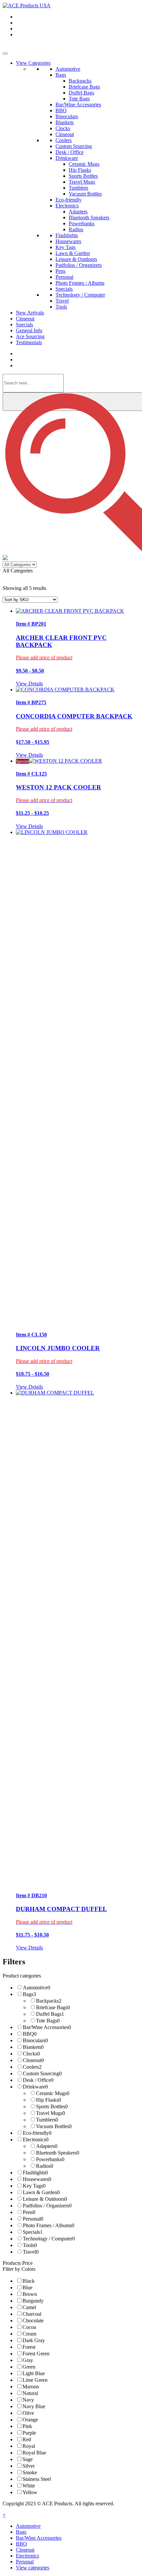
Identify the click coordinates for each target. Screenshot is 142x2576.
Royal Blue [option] (34, 2453)
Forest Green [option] (36, 2354)
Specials (64, 289)
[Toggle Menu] (5, 54)
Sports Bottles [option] (52, 2106)
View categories (33, 2568)
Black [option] (29, 2281)
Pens (60, 271)
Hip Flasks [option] (49, 2100)
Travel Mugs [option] (51, 2113)
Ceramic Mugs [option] (53, 2093)
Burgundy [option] (33, 2301)
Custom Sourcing (74, 146)
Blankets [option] (33, 2047)
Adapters (78, 212)
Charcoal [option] (32, 2314)
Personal (64, 277)
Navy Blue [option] (34, 2406)
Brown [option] (30, 2294)
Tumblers (78, 188)
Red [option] (27, 2439)
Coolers (64, 140)
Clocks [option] (31, 2054)
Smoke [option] (30, 2472)
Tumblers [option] (47, 2120)
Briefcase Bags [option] (53, 2007)
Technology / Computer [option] (49, 2239)
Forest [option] (29, 2347)
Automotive (68, 69)
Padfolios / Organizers (79, 265)
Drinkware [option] (35, 2087)
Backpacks (80, 81)
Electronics (67, 206)
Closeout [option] (33, 2060)
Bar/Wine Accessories (78, 105)
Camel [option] (29, 2307)
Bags (61, 75)
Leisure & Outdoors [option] (45, 2199)
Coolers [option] (32, 2067)
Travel (62, 301)
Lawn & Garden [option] (41, 2192)
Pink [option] (27, 2426)
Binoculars (67, 116)
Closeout (65, 134)
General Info (29, 330)
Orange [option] (30, 2420)
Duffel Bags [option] (50, 2014)
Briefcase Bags (84, 87)
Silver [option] (29, 2466)
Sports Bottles (83, 176)
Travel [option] (31, 2252)
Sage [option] (28, 2459)
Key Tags (66, 247)
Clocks (63, 128)
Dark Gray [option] (34, 2340)
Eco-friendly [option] (37, 2133)
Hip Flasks (80, 170)
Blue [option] (27, 2287)
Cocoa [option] (29, 2327)
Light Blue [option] (34, 2373)
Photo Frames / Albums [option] (49, 2225)
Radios (76, 229)
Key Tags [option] (34, 2186)
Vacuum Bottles (85, 194)
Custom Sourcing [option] (42, 2073)
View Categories (33, 63)
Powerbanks (82, 223)
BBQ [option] (30, 2034)
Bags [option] (29, 1994)
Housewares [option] (37, 2179)
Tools (61, 307)
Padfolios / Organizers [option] (47, 2206)
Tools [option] (30, 2245)
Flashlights (67, 235)
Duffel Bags (81, 93)
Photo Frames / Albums (80, 283)
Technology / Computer (80, 295)
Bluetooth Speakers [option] (58, 2153)
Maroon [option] (31, 2387)
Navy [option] (28, 2400)
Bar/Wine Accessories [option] (47, 2027)
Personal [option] (33, 2219)
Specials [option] (33, 2232)
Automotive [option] (36, 1988)
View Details (29, 684)
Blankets (65, 122)
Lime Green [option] (35, 2380)
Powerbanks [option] (50, 2159)
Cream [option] (29, 2334)
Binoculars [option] (35, 2040)
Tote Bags (79, 99)
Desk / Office (70, 152)
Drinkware (67, 158)
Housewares (68, 241)
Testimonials (29, 342)
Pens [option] (29, 2212)
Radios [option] (45, 2166)
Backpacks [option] (49, 2001)
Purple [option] (29, 2433)
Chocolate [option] (33, 2321)
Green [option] (29, 2367)
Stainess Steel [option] (37, 2479)
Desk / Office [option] (38, 2080)
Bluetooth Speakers (89, 218)
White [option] (29, 2486)
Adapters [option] (47, 2146)
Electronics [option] (36, 2140)
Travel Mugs (82, 182)
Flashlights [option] (35, 2173)
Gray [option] (28, 2360)
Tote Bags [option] (48, 2021)
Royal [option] (29, 2446)
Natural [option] (30, 2393)
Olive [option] (28, 2413)
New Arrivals (30, 313)
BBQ (61, 110)
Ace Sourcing (30, 336)
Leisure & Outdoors (76, 259)
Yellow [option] (30, 2492)
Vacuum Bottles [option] (54, 2126)
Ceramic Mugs (84, 164)
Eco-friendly (69, 200)
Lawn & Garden (73, 253)
